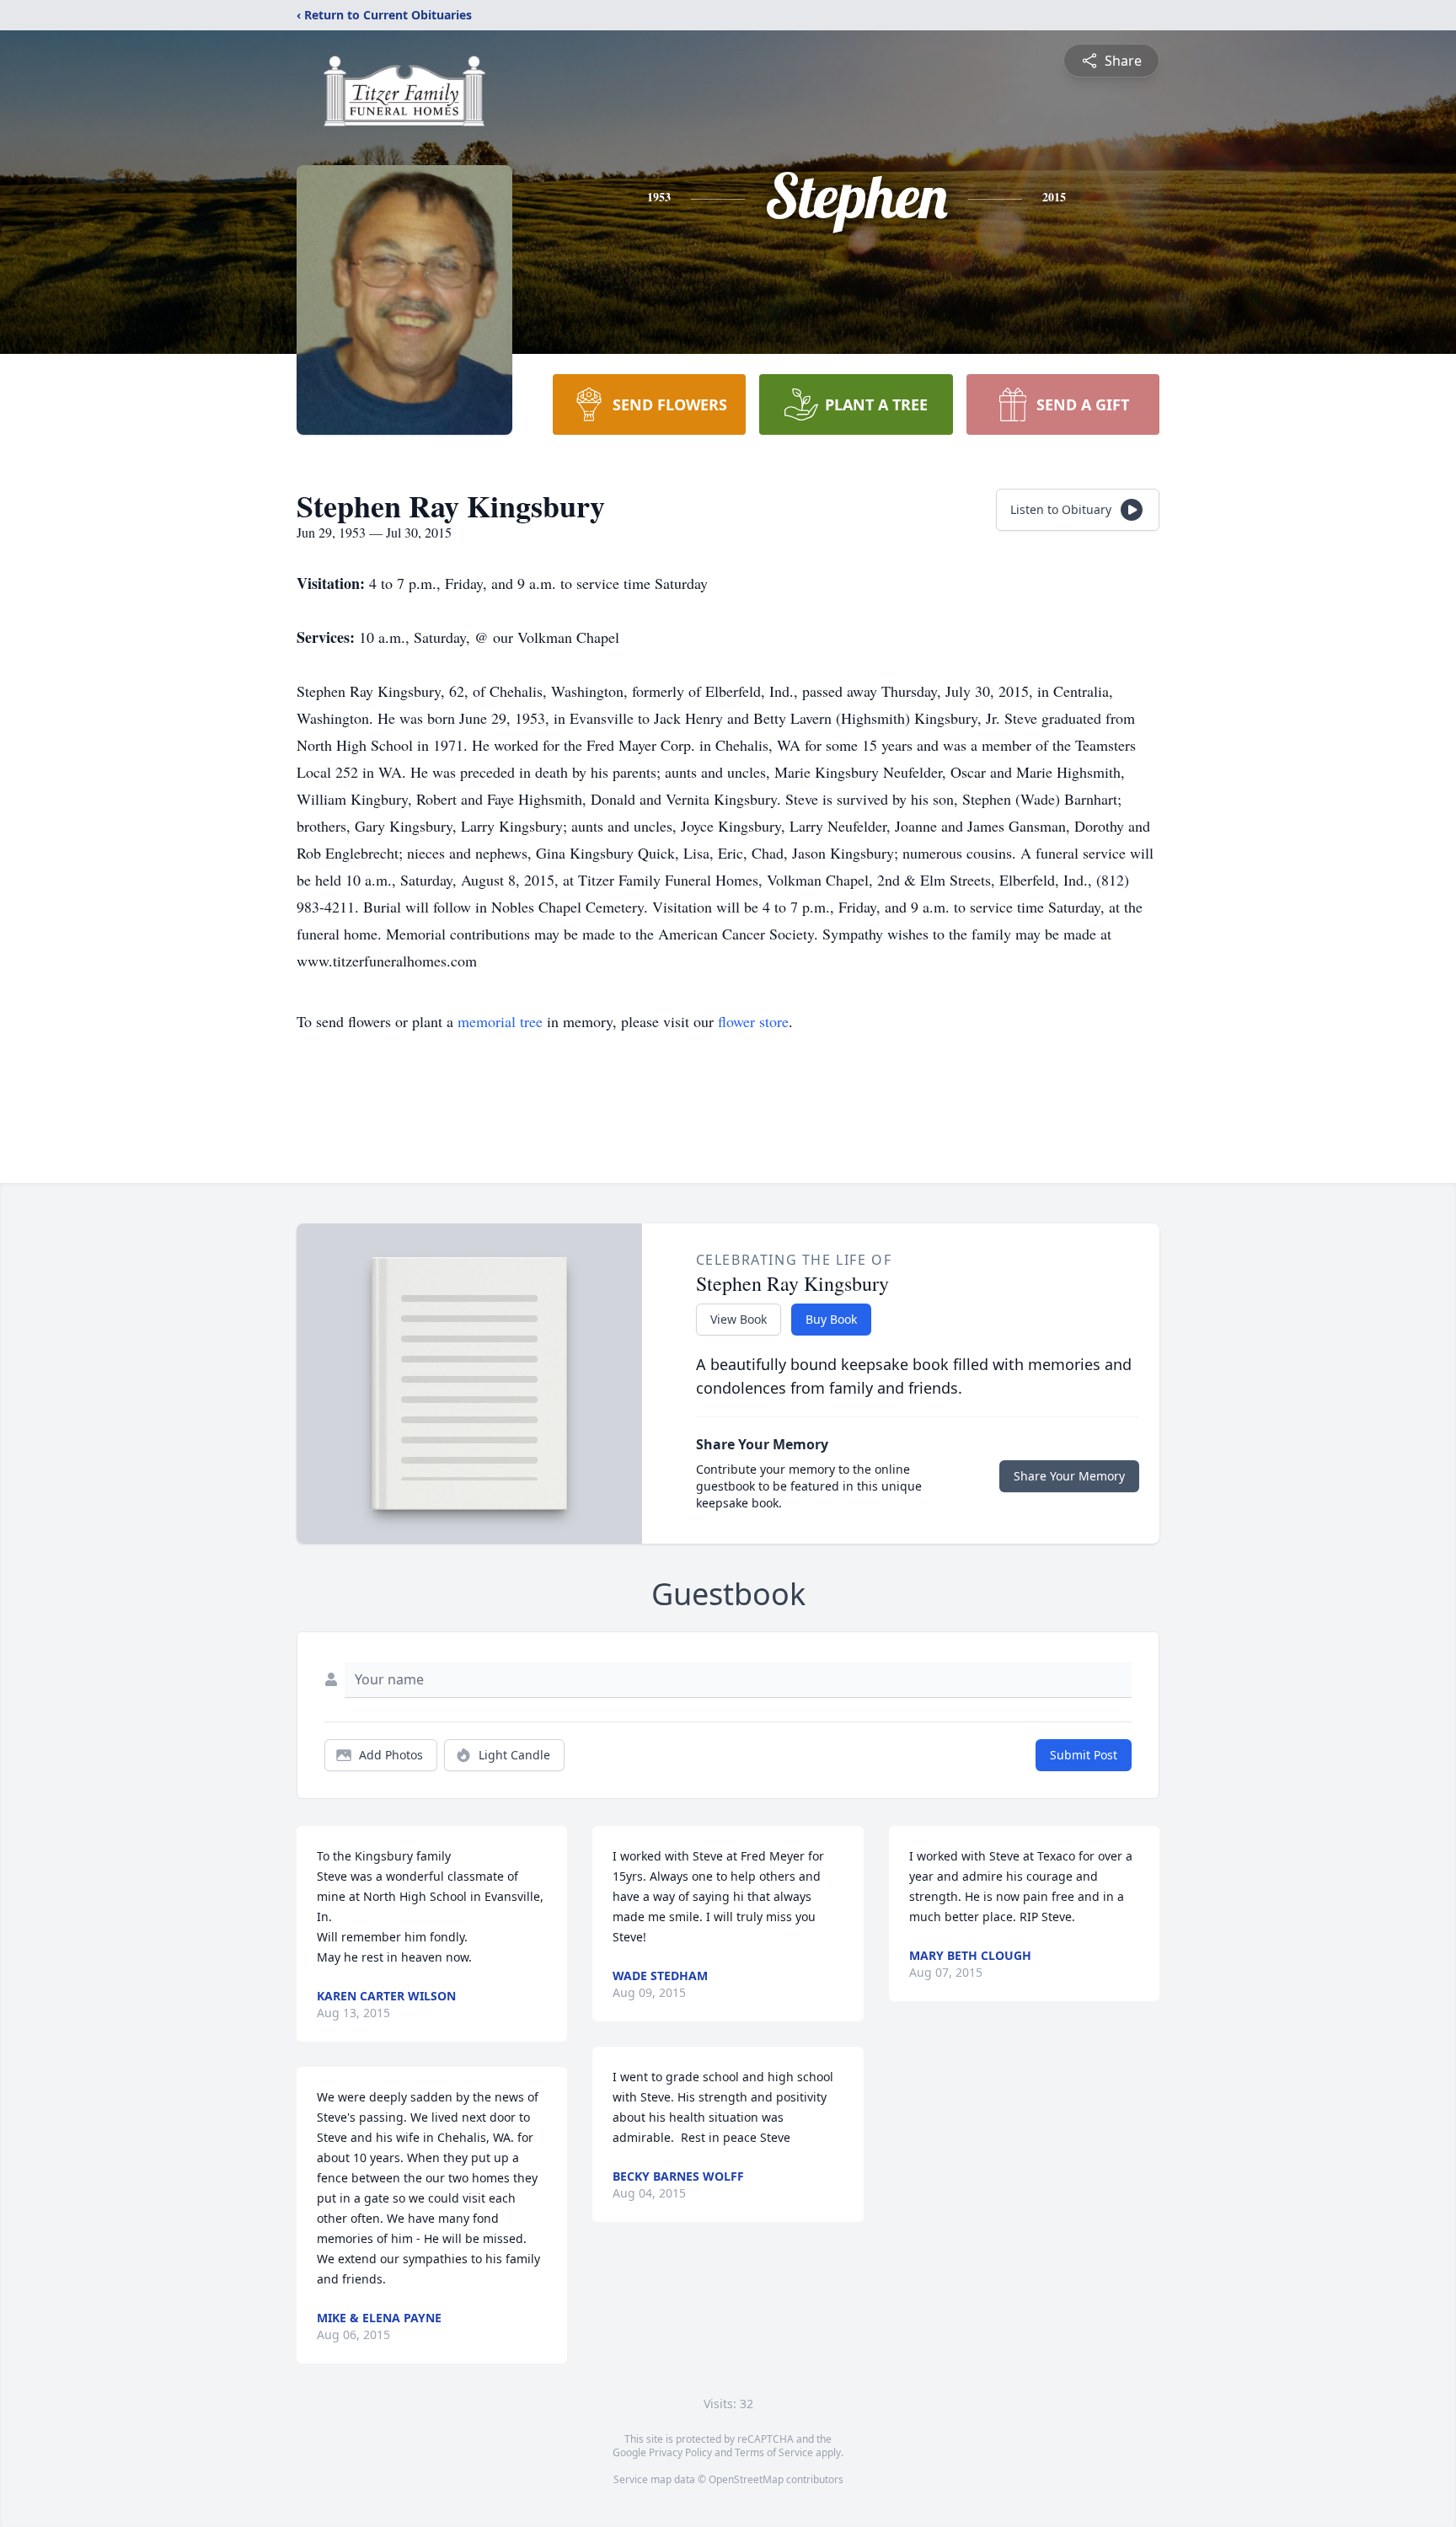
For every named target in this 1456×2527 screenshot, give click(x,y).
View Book (739, 1319)
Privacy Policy (680, 2452)
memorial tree (500, 1021)
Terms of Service (774, 2452)
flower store (753, 1021)
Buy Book (831, 1319)
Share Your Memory (1069, 1476)
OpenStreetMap (746, 2479)
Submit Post (1084, 1755)
